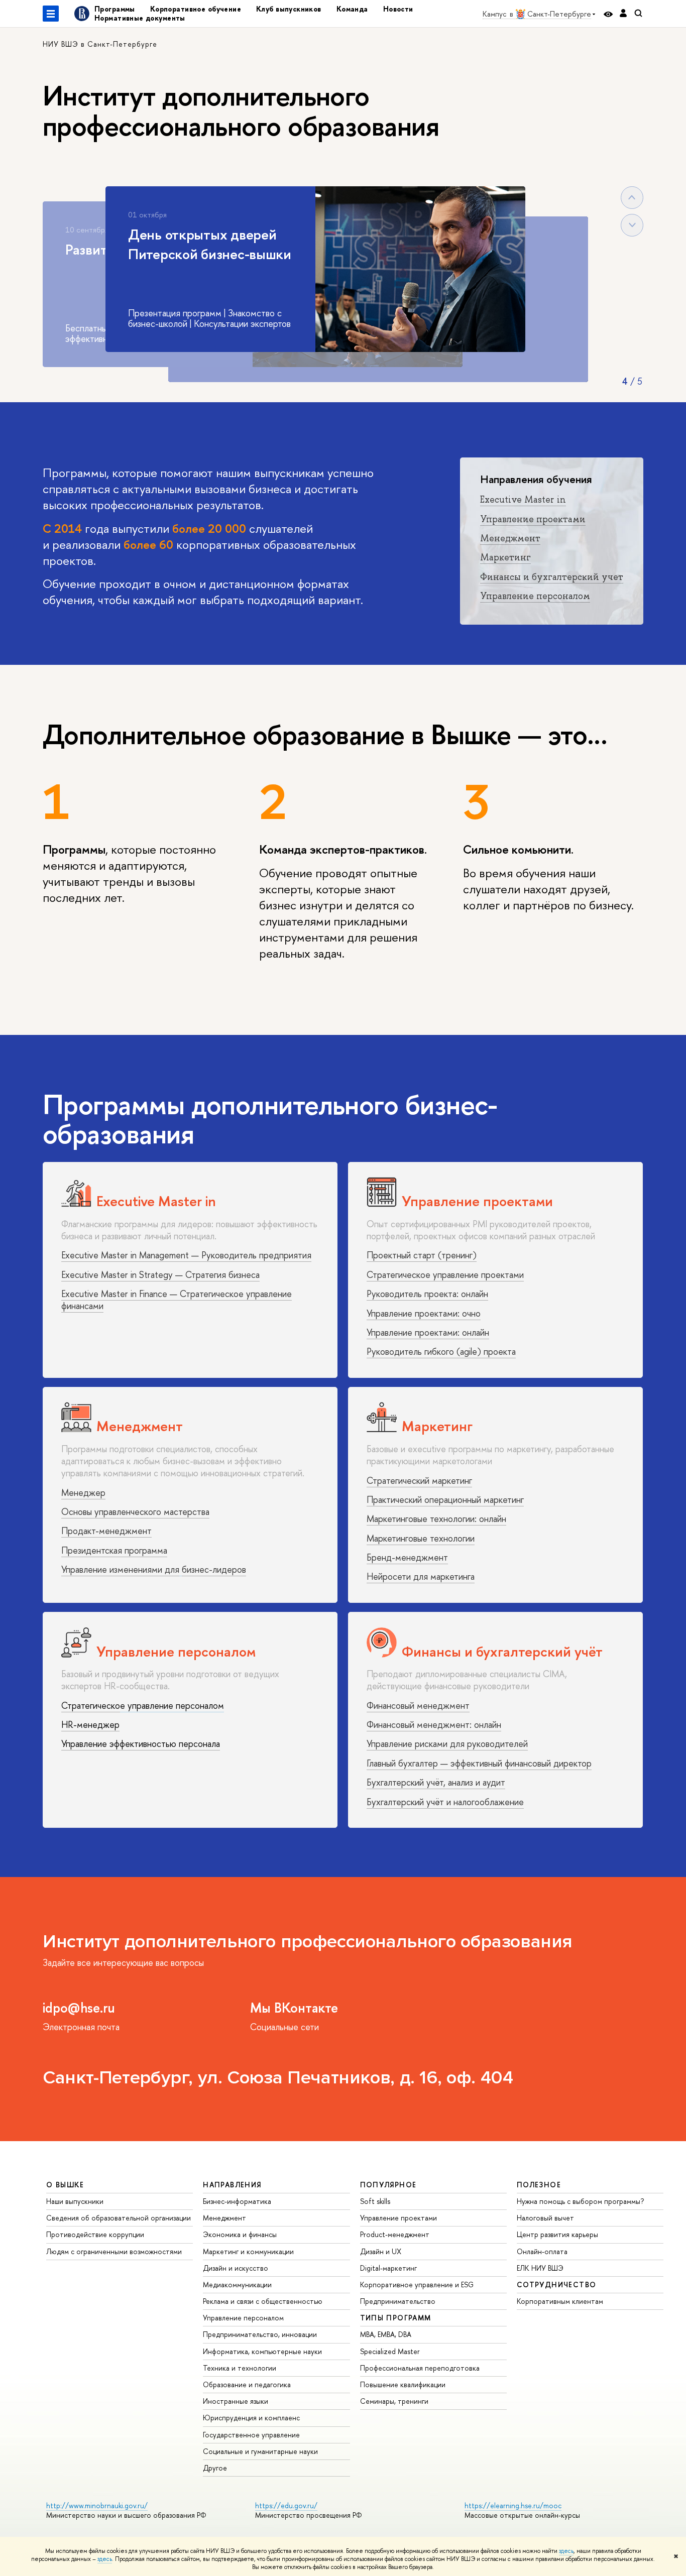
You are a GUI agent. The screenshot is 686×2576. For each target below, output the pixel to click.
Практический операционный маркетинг (445, 1500)
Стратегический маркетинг (419, 1481)
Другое (215, 2468)
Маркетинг (505, 557)
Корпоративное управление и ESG (417, 2285)
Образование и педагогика (247, 2384)
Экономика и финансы (240, 2234)
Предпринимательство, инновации (260, 2334)
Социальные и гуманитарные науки (260, 2451)
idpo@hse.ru (79, 2008)
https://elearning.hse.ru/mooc (513, 2505)
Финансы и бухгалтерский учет (552, 577)
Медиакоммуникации (237, 2285)
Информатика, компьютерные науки (262, 2351)
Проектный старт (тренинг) (422, 1255)
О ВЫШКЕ (65, 2185)
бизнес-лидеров (214, 1569)
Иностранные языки (236, 2401)
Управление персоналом (535, 596)
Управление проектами (533, 519)
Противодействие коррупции (95, 2234)
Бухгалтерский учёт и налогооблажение (445, 1802)
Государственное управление (251, 2435)
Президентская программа (114, 1550)
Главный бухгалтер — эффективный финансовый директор (479, 1763)
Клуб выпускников (289, 9)
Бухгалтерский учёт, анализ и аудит (436, 1782)
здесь (566, 2551)
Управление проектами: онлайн (428, 1332)
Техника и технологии (240, 2368)
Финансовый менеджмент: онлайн (434, 1725)
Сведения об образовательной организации (119, 2218)
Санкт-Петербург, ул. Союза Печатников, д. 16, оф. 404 (278, 2078)
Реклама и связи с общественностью (263, 2301)
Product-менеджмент (395, 2234)
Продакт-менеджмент (106, 1531)
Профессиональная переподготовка (420, 2368)
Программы (115, 9)
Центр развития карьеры (557, 2234)
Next (632, 225)
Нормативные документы (140, 18)
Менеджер (83, 1493)
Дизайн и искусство (236, 2268)
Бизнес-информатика (237, 2201)
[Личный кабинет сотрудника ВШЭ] (623, 14)
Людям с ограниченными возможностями (114, 2251)
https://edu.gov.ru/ (286, 2505)
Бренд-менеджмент (407, 1557)
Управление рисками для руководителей (447, 1744)
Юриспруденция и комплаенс (251, 2418)
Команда (352, 9)
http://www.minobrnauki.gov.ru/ (97, 2505)
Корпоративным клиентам (560, 2301)
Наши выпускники (75, 2201)
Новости (398, 9)
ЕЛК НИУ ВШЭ (540, 2268)
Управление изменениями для (120, 1569)
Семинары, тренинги (394, 2401)
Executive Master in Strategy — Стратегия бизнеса (160, 1275)
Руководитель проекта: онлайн (427, 1294)
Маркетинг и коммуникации (248, 2251)
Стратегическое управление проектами (445, 1275)
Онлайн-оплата (542, 2251)
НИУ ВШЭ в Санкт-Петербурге (100, 44)
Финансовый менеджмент (418, 1706)
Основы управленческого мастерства (135, 1512)
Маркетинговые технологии (421, 1538)
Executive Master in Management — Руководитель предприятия (186, 1255)
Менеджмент (510, 538)
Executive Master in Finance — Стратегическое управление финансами (177, 1300)
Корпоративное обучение (196, 9)
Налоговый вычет (545, 2218)
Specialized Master (390, 2351)
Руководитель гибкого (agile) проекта (441, 1352)
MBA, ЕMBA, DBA (386, 2334)
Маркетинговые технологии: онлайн (436, 1519)
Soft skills (375, 2201)
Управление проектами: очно (424, 1313)
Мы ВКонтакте (294, 2008)
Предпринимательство (398, 2301)
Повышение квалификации (403, 2384)
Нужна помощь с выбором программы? (580, 2201)
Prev (632, 198)
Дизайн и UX (381, 2251)
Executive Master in (523, 500)
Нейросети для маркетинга (421, 1576)
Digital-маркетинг (388, 2268)
